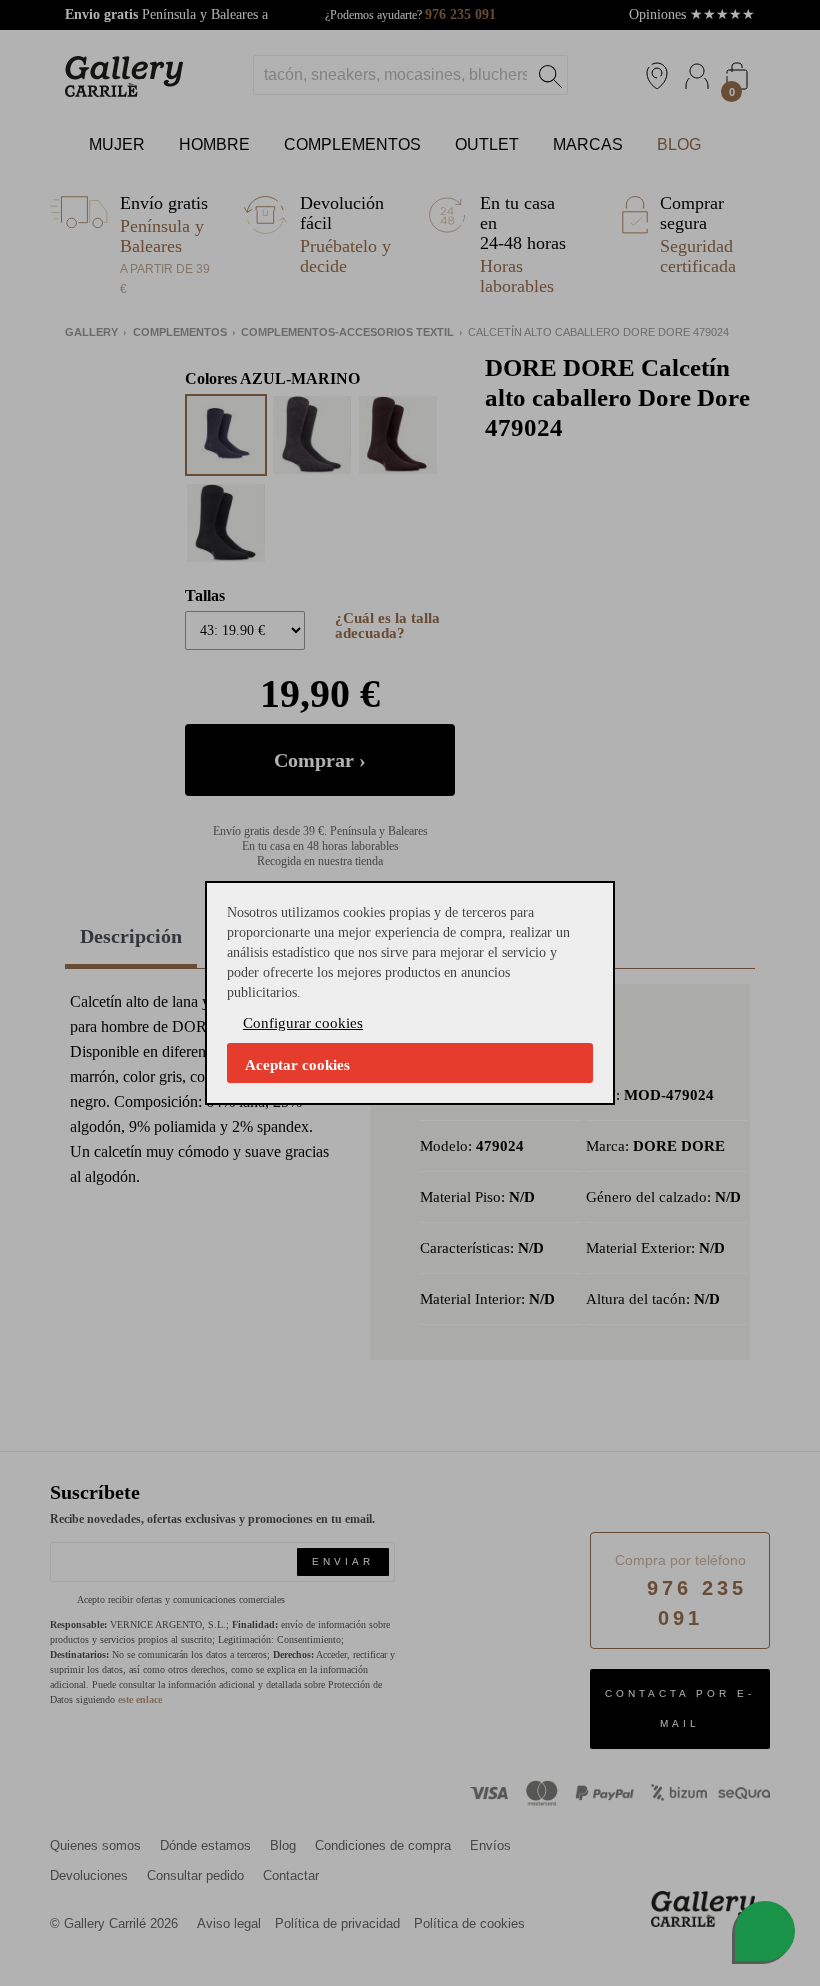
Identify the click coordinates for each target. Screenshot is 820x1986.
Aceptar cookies (297, 1065)
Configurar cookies (303, 1023)
